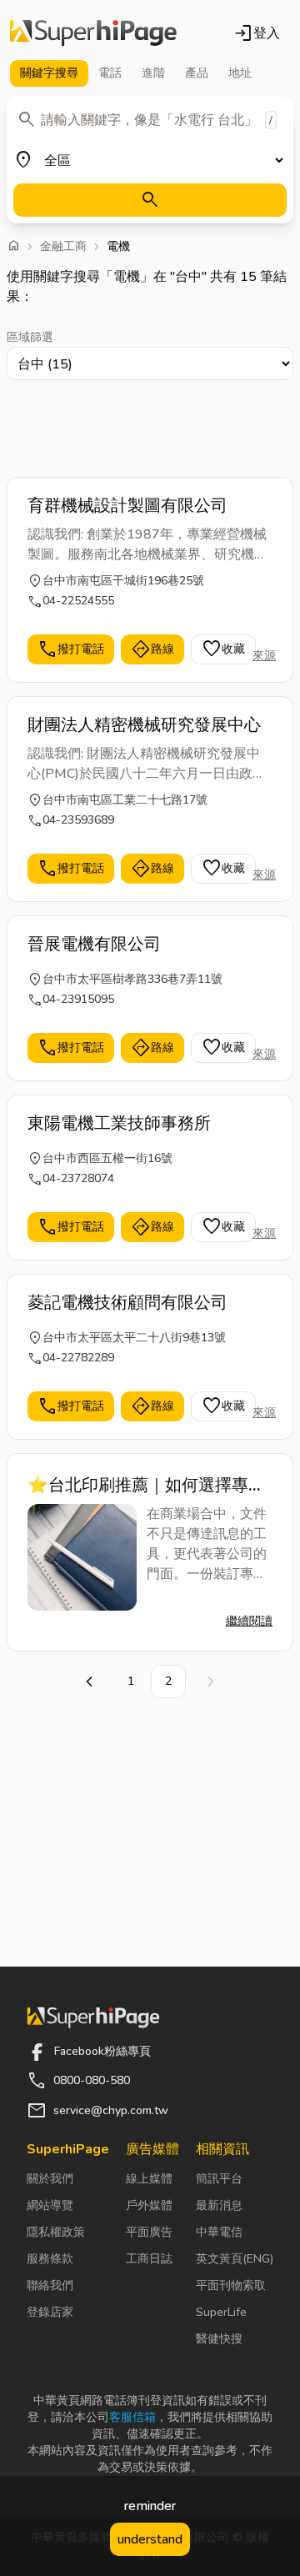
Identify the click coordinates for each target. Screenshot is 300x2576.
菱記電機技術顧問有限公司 (127, 1303)
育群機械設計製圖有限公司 (127, 506)
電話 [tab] (110, 73)
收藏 (223, 649)
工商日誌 (149, 2259)
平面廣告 (149, 2232)
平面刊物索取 (231, 2285)
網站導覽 (50, 2205)
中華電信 (219, 2232)
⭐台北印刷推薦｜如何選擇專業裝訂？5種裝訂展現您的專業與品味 (149, 1486)
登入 (257, 33)
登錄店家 (50, 2312)
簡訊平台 (219, 2179)
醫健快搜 (219, 2339)
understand (150, 2539)
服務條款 (50, 2259)
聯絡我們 (50, 2285)
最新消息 (219, 2205)
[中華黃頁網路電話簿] (93, 33)
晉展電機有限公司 (94, 944)
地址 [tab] (240, 73)
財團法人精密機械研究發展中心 (144, 725)
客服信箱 (132, 2417)
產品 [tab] (197, 73)
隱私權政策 (56, 2232)
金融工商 (63, 247)
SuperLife (221, 2312)
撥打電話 (71, 649)
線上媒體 (149, 2179)
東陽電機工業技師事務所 (119, 1123)
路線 (152, 649)
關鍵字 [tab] (49, 73)
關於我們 (50, 2179)
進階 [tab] (153, 73)
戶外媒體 (149, 2205)
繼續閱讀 (249, 1621)
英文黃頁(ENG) (235, 2259)
